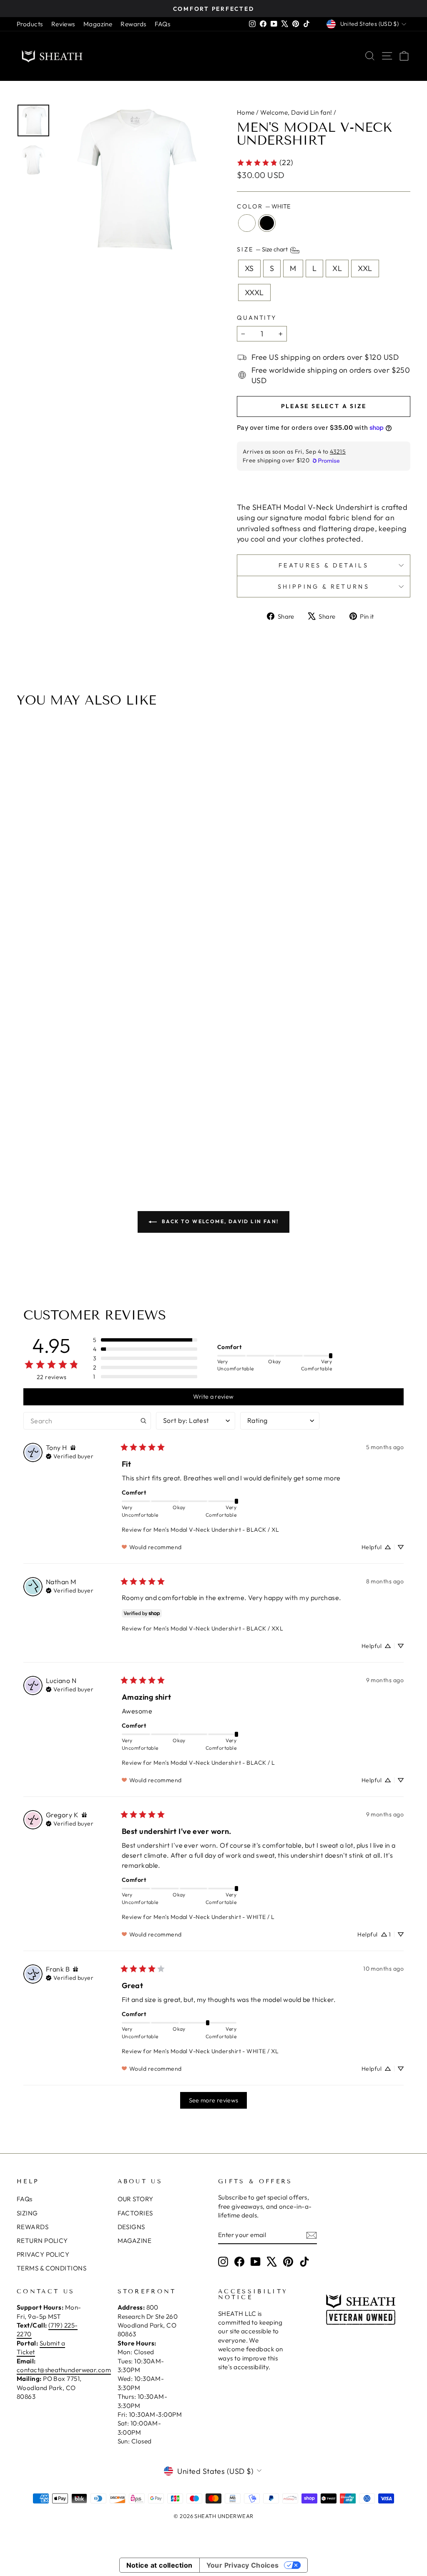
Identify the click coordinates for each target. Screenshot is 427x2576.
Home (246, 112)
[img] (73, 1448)
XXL (365, 268)
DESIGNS (131, 2227)
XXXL (254, 292)
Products (30, 24)
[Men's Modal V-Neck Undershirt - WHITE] (208, 1138)
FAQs (163, 24)
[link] (265, 162)
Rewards (133, 24)
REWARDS (33, 2227)
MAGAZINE (135, 2241)
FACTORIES (135, 2213)
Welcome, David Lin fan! (296, 112)
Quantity (257, 318)
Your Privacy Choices (243, 2565)
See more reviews (214, 2100)
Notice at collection (159, 2565)
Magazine (98, 24)
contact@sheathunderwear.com (64, 2370)
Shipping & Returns (324, 587)
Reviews (63, 24)
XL (337, 268)
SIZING (27, 2213)
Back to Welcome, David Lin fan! (220, 1221)
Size (263, 250)
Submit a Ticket (41, 2348)
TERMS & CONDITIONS (51, 2268)
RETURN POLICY (42, 2241)
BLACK (267, 223)
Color (264, 206)
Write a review (213, 1397)
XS (249, 268)
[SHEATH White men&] (133, 180)
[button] (145, 1340)
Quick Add (213, 1093)
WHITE (247, 223)
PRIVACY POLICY (43, 2254)
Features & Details (324, 565)
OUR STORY (136, 2199)
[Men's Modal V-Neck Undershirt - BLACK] (219, 1138)
